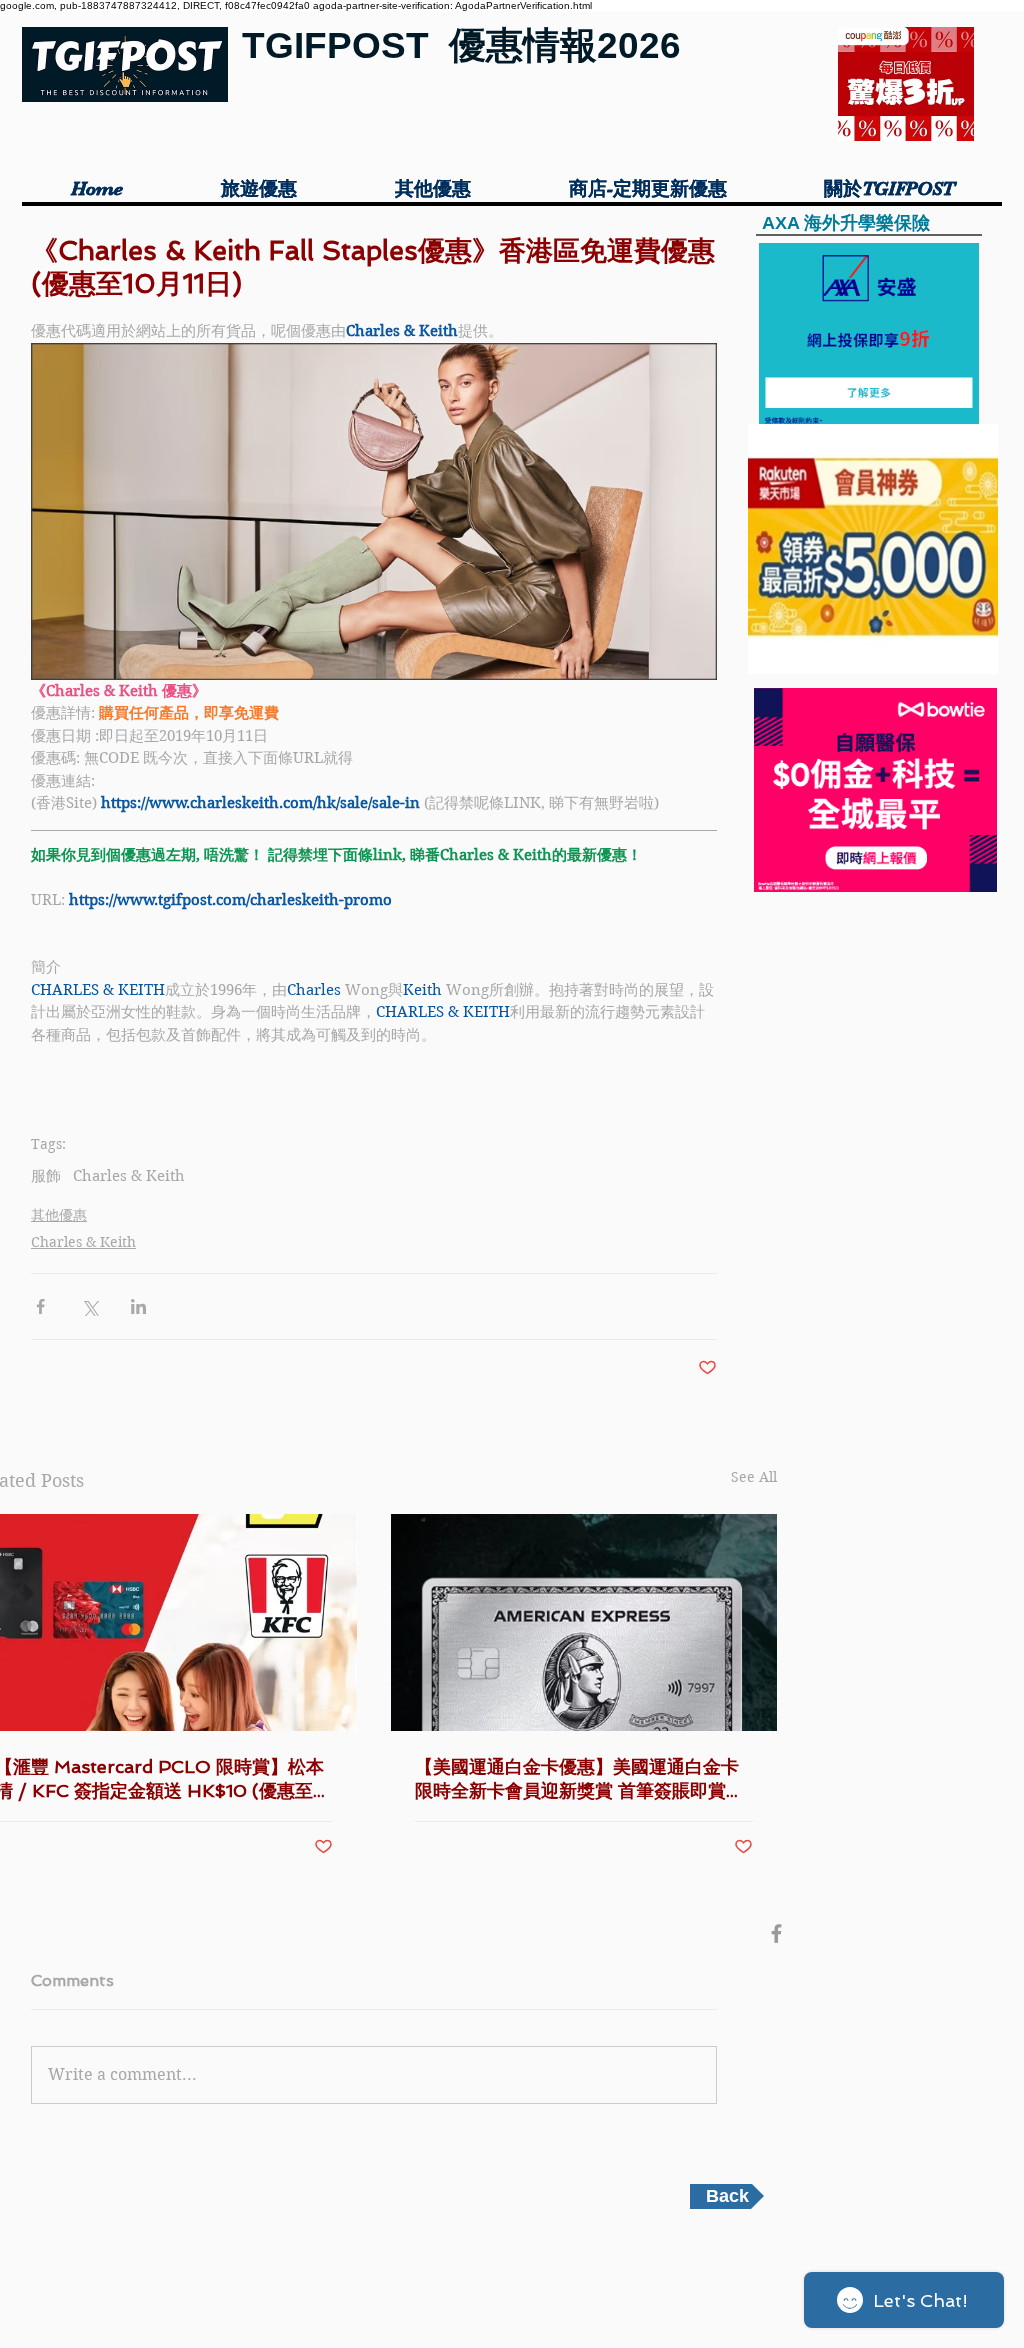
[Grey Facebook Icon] (776, 1933)
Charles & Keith (129, 1176)
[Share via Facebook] (40, 1306)
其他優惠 (59, 1215)
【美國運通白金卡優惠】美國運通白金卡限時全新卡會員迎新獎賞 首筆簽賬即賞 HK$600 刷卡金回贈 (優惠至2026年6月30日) (583, 1779)
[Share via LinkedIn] (138, 1306)
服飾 (46, 1176)
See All (754, 1477)
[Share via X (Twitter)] (89, 1306)
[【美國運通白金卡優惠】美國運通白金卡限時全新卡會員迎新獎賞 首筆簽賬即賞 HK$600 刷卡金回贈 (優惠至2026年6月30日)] (584, 1622)
